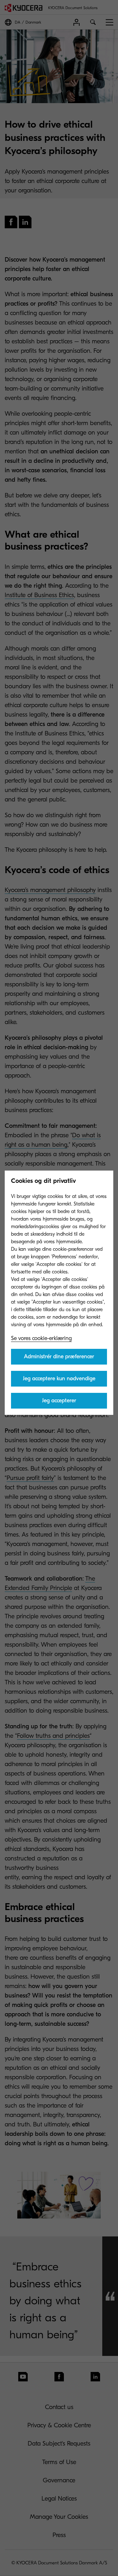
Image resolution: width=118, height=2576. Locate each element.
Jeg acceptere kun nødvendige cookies (59, 1381)
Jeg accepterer (59, 1401)
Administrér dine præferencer (59, 1357)
